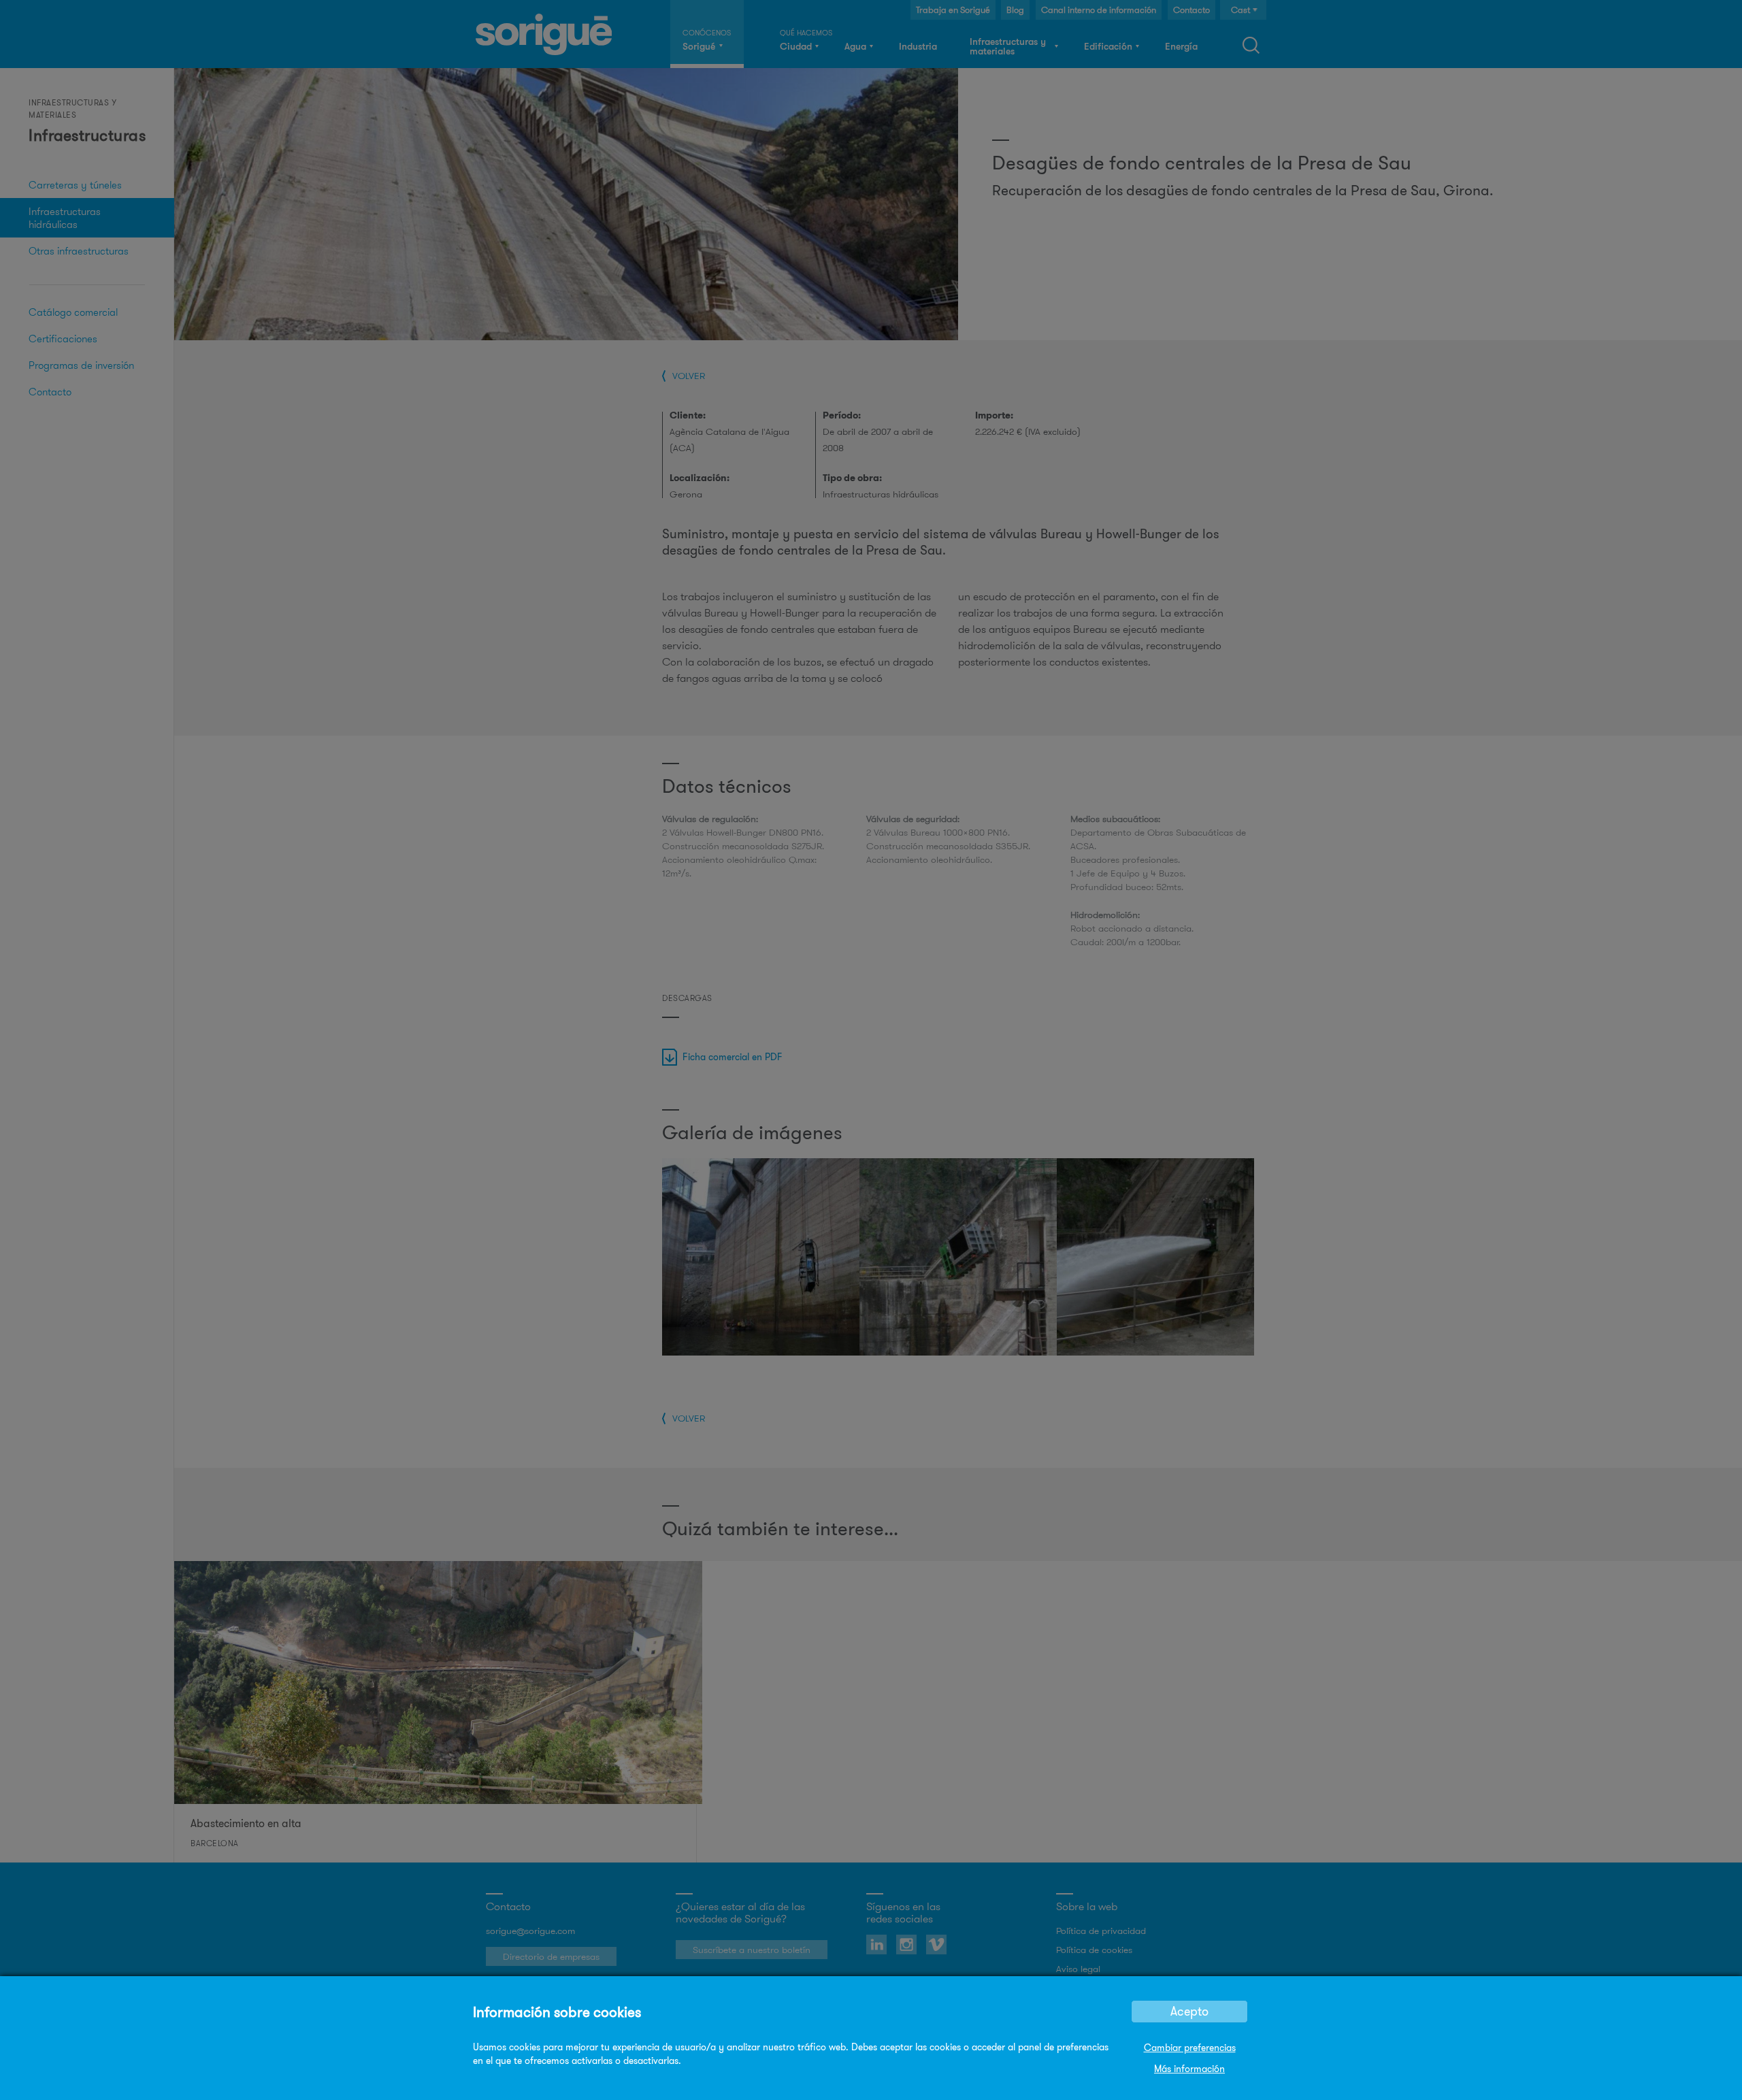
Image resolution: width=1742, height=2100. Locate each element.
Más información (1189, 2069)
